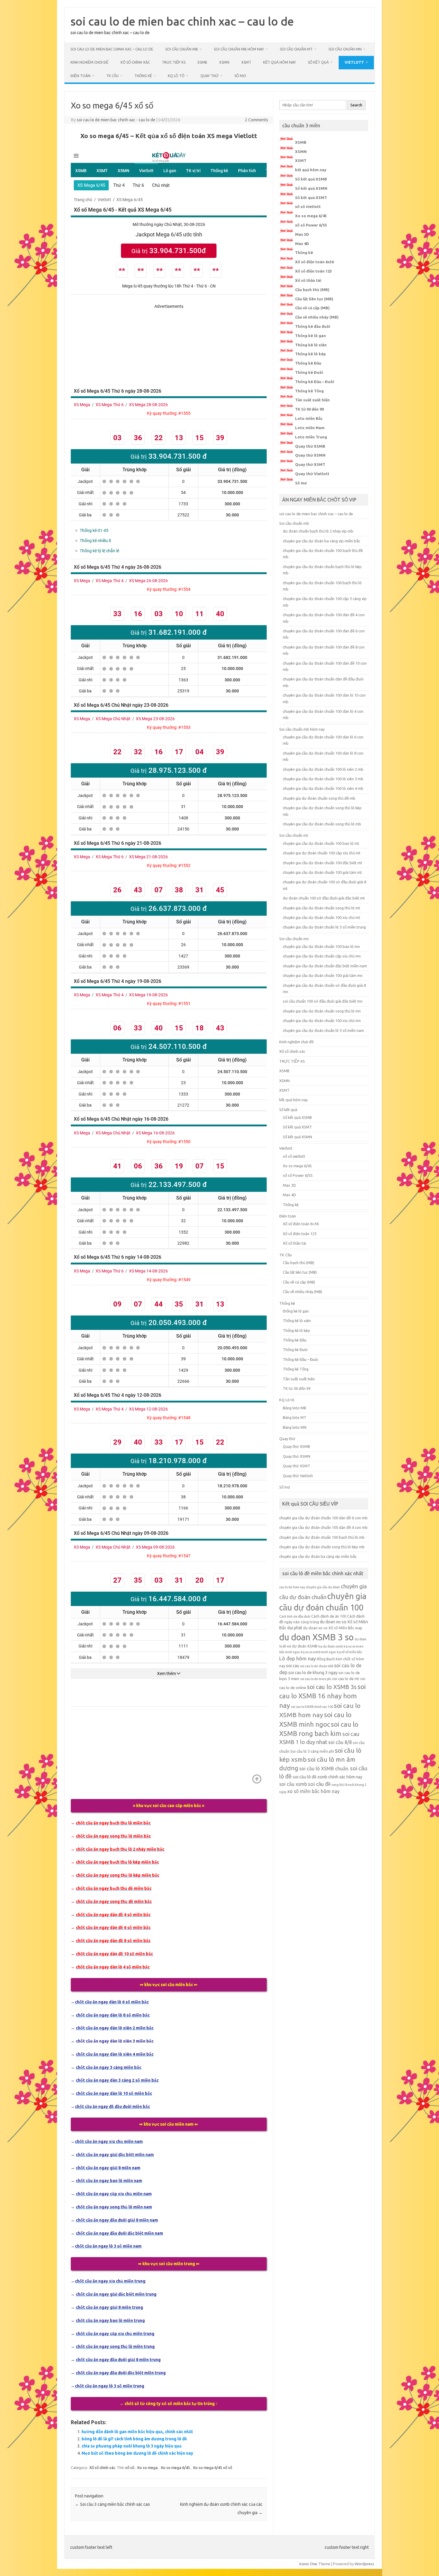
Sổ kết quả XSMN (311, 188)
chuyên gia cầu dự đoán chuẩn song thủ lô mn (322, 1011)
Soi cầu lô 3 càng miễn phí (312, 1751)
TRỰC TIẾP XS (174, 62)
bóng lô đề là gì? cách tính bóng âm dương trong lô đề (134, 2439)
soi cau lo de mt (346, 1679)
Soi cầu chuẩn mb (182, 49)
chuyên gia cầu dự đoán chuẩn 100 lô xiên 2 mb (323, 769)
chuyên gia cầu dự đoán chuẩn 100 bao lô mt (321, 843)
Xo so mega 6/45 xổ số (212, 2468)
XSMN (224, 62)
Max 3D (302, 234)
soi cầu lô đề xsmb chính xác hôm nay (327, 1777)
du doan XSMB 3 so (316, 1637)
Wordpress (364, 2564)
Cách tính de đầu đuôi (295, 1616)
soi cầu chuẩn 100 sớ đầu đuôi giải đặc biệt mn (323, 1001)
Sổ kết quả (318, 62)
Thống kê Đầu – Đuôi (315, 382)
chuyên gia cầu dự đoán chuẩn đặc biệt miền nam (325, 966)
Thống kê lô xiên (311, 345)
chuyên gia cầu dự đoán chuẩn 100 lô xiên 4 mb (323, 788)
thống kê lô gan (296, 1311)
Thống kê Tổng (309, 391)
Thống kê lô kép (310, 354)
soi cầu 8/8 (340, 1742)
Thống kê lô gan (310, 336)
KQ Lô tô (176, 76)
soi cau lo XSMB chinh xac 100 (312, 1707)
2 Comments (257, 120)
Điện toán (80, 76)
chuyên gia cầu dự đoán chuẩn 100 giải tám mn (323, 975)
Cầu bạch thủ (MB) (312, 290)
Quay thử (209, 76)
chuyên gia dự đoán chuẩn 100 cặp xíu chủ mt (322, 853)
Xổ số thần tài (308, 280)
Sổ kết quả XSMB (311, 179)
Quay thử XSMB (310, 446)
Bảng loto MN (295, 1427)
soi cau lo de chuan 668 (317, 1666)
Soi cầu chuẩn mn (345, 49)
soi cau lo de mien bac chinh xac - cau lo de (116, 120)
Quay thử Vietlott (312, 474)
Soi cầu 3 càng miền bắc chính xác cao (112, 2504)
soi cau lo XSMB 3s (332, 1687)
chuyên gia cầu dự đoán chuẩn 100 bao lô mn (321, 946)
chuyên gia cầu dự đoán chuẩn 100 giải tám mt (322, 872)
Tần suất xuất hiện (312, 400)
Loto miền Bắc (309, 418)
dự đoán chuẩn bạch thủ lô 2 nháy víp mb (318, 531)
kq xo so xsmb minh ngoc (318, 1652)
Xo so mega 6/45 (175, 2468)
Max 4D (302, 244)
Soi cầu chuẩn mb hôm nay (239, 49)
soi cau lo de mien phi (316, 1679)
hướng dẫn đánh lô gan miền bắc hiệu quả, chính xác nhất (137, 2432)
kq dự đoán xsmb (331, 1646)
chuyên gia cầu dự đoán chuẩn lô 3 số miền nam (323, 1030)
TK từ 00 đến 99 (309, 409)
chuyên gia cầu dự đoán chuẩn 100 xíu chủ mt (321, 917)
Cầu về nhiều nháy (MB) (317, 317)
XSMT (246, 62)
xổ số (130, 2468)
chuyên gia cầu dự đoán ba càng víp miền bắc (321, 541)
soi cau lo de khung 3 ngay (313, 1673)
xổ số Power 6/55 (311, 225)
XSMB (202, 62)
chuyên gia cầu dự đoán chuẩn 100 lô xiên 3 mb (323, 779)
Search (356, 105)
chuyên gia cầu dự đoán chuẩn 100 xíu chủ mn (322, 1021)
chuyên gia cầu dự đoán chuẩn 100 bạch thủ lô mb (322, 1537)
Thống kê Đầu (308, 363)
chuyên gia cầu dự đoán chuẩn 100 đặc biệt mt (323, 863)
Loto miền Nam (310, 428)
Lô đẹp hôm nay (298, 1658)
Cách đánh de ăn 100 (329, 1616)
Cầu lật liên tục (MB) (314, 299)
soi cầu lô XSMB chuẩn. (324, 1769)
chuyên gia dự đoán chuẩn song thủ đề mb (319, 798)
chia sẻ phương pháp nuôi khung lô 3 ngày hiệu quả (132, 2446)
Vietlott (354, 62)
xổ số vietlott (308, 206)
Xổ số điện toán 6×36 (301, 1224)
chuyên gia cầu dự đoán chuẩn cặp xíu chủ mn (322, 956)
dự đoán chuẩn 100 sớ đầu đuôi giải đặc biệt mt (324, 898)
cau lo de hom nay (292, 1587)
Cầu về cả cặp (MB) (312, 308)
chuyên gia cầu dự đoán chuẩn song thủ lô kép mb (322, 1547)
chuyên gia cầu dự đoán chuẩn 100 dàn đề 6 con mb (323, 1518)
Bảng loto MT (295, 1417)
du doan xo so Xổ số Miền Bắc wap (333, 1628)
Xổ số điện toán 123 (313, 271)
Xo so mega (147, 2468)
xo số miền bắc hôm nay (313, 1791)
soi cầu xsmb (293, 1784)
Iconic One (308, 2564)
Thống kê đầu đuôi (313, 326)
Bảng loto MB (294, 1408)
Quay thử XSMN (310, 455)
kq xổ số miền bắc (349, 1652)
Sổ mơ (240, 76)
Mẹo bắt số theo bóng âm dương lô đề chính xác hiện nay (137, 2453)
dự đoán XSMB (305, 1646)
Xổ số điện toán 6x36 (314, 262)
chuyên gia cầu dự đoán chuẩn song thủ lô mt (321, 908)
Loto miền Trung (311, 437)
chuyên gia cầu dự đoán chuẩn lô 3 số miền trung (324, 927)
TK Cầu (112, 76)
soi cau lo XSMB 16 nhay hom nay (323, 1696)
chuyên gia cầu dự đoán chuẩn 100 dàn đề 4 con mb (323, 1527)
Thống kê (143, 76)
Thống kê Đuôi (309, 372)
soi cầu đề (319, 1784)
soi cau (293, 1666)
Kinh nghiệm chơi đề (89, 62)
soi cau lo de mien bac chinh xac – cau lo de (182, 21)
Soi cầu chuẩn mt (296, 49)
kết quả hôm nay (280, 62)
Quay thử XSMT (310, 464)
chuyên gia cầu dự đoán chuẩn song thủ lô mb (322, 824)
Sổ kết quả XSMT (311, 198)
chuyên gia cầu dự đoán (323, 1587)
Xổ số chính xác (135, 62)
